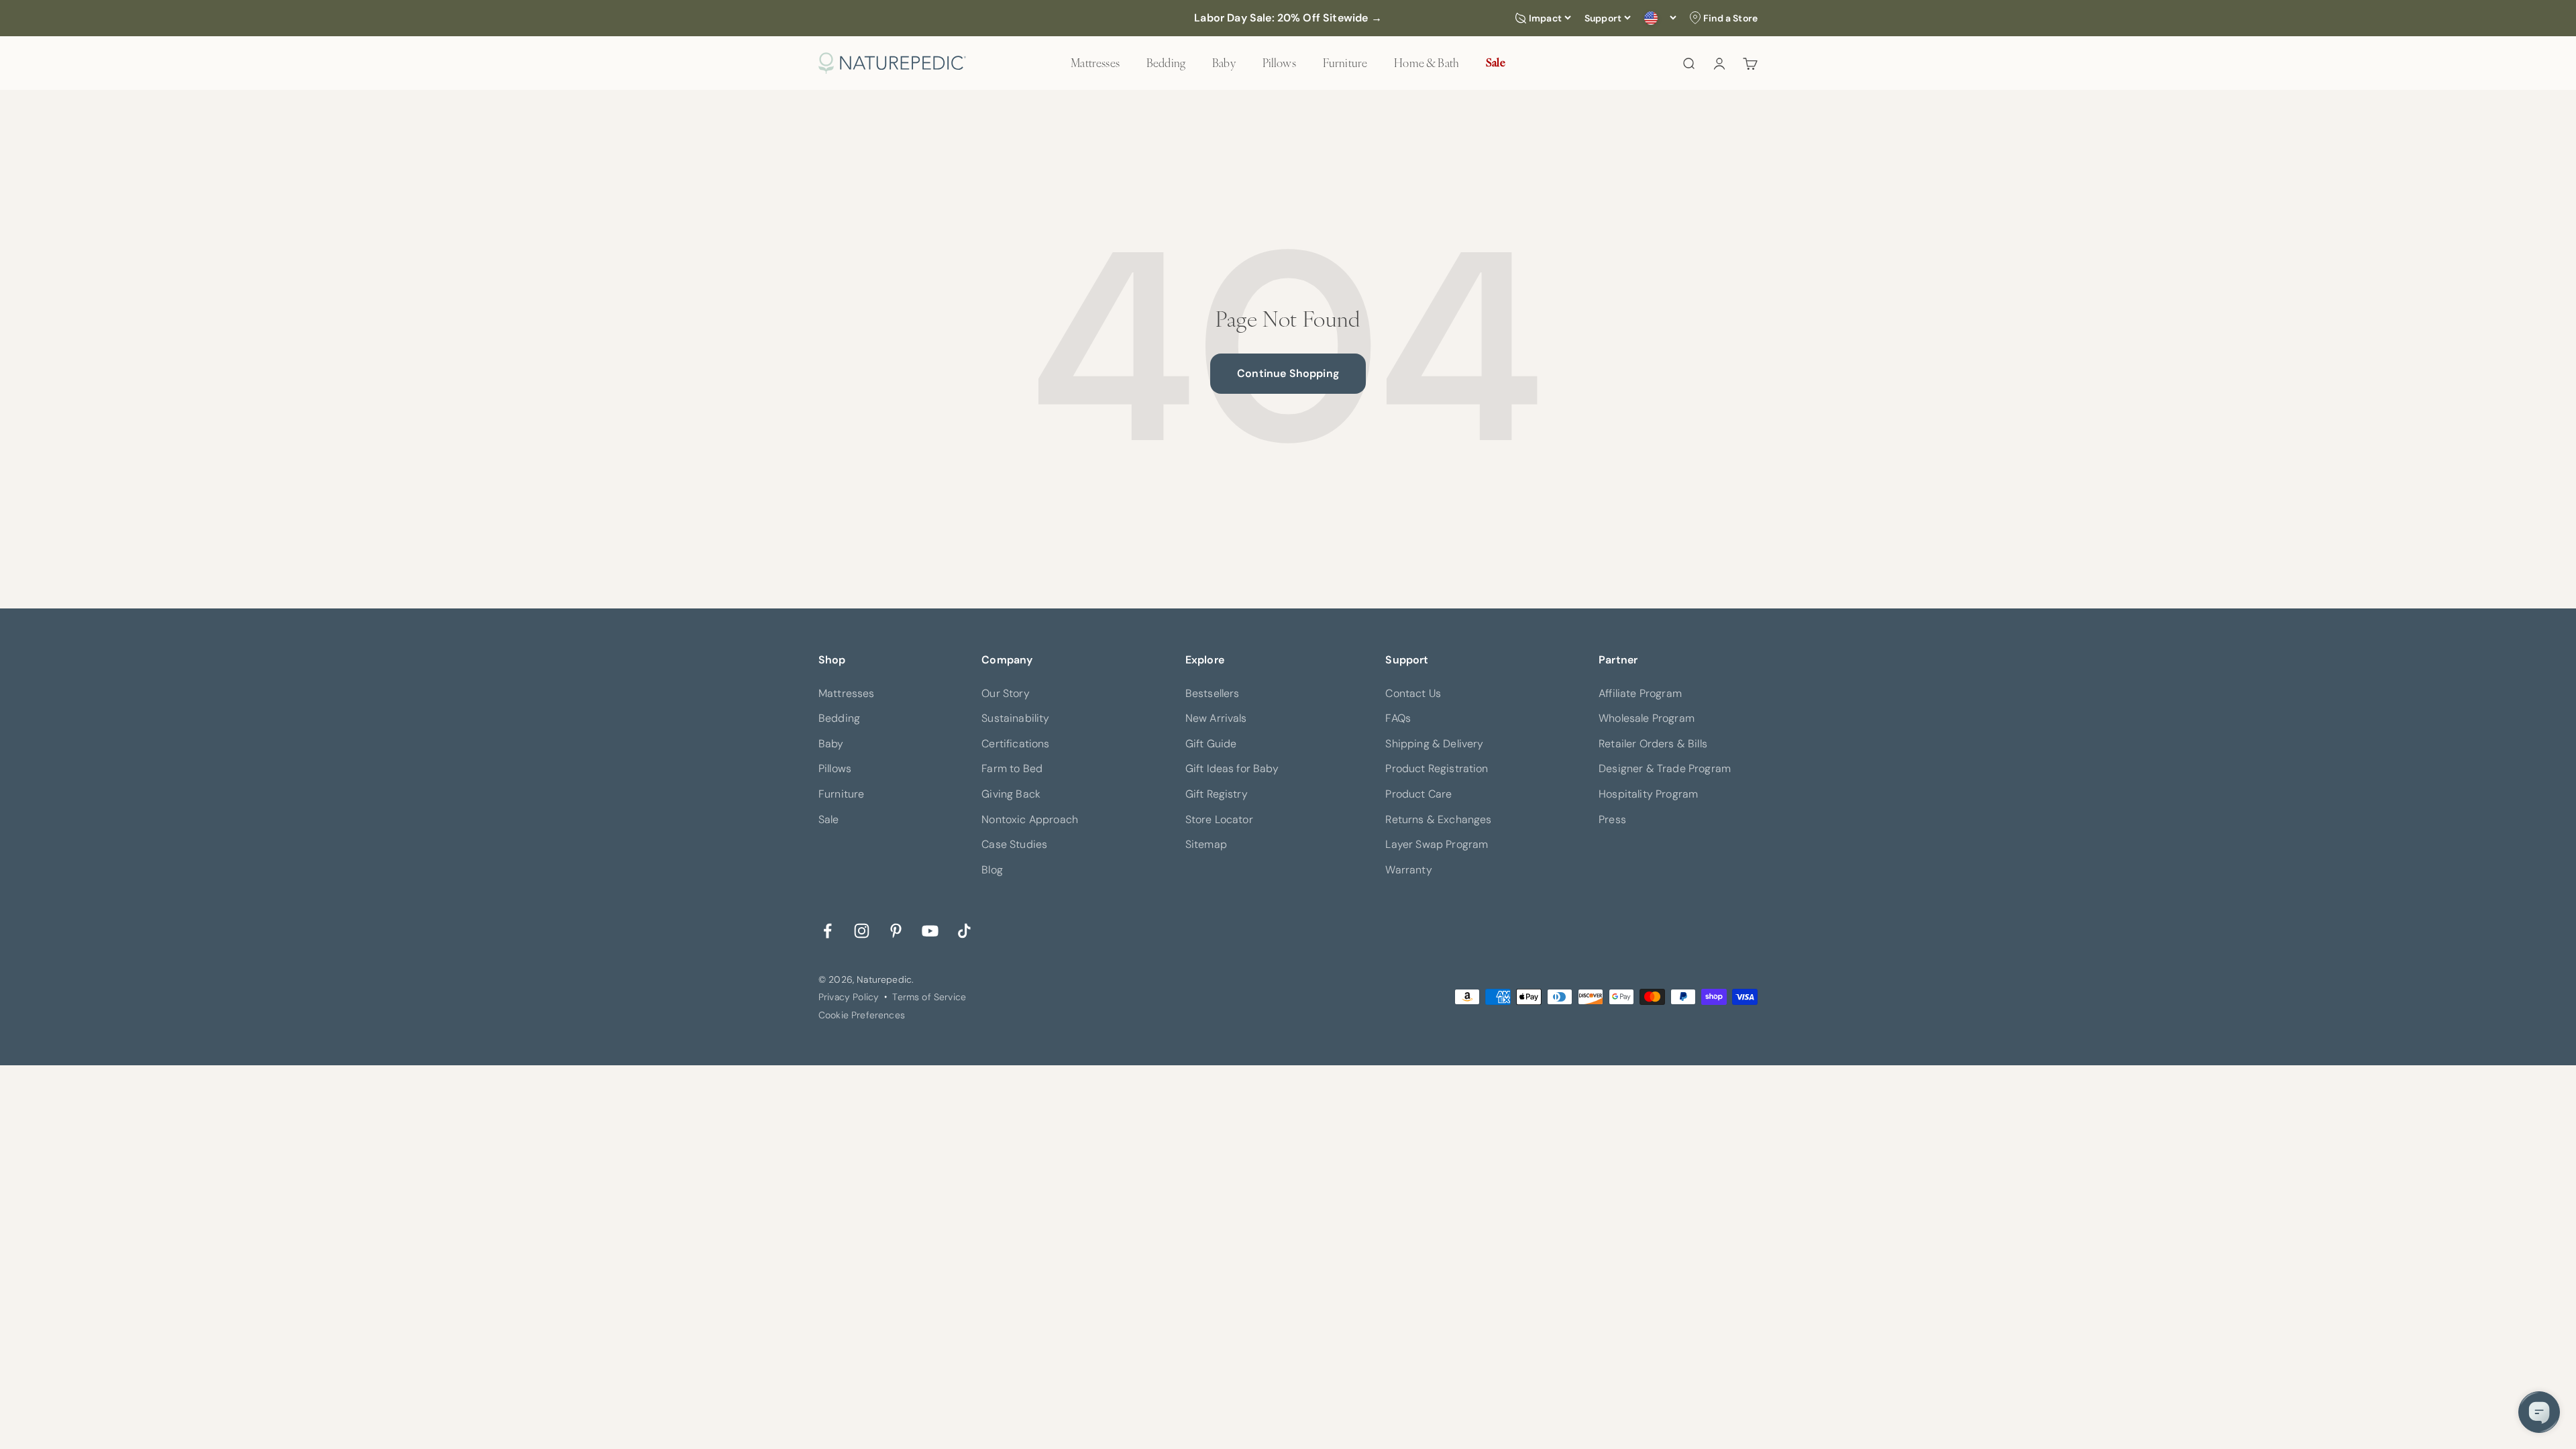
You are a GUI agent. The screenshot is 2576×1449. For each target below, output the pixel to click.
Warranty (1408, 870)
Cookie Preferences (862, 1015)
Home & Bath (1427, 62)
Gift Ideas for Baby (1232, 768)
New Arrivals (1216, 718)
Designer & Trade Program (1665, 768)
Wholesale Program (1647, 718)
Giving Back (1011, 794)
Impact (1545, 18)
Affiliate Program (1640, 693)
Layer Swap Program (1437, 844)
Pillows (1279, 62)
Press (1612, 819)
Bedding (1166, 62)
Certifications (1015, 744)
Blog (992, 870)
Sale (1496, 62)
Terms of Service (929, 997)
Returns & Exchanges (1438, 819)
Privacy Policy (849, 997)
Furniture (1345, 62)
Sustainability (1015, 718)
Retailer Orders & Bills (1653, 744)
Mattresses (1095, 62)
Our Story (1005, 693)
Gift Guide (1211, 744)
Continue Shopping (1288, 373)
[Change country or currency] (1660, 18)
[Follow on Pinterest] (896, 929)
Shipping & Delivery (1434, 744)
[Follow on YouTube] (930, 929)
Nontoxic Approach (1030, 819)
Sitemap (1206, 844)
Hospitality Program (1648, 794)
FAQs (1398, 718)
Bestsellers (1213, 693)
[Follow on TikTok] (964, 929)
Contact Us (1413, 693)
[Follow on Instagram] (862, 929)
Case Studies (1014, 844)
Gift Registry (1217, 794)
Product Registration (1437, 768)
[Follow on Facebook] (827, 929)
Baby (1224, 62)
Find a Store (1730, 18)
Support (1603, 18)
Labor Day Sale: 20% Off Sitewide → (1288, 18)
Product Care (1418, 794)
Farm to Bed (1012, 768)
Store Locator (1219, 819)
